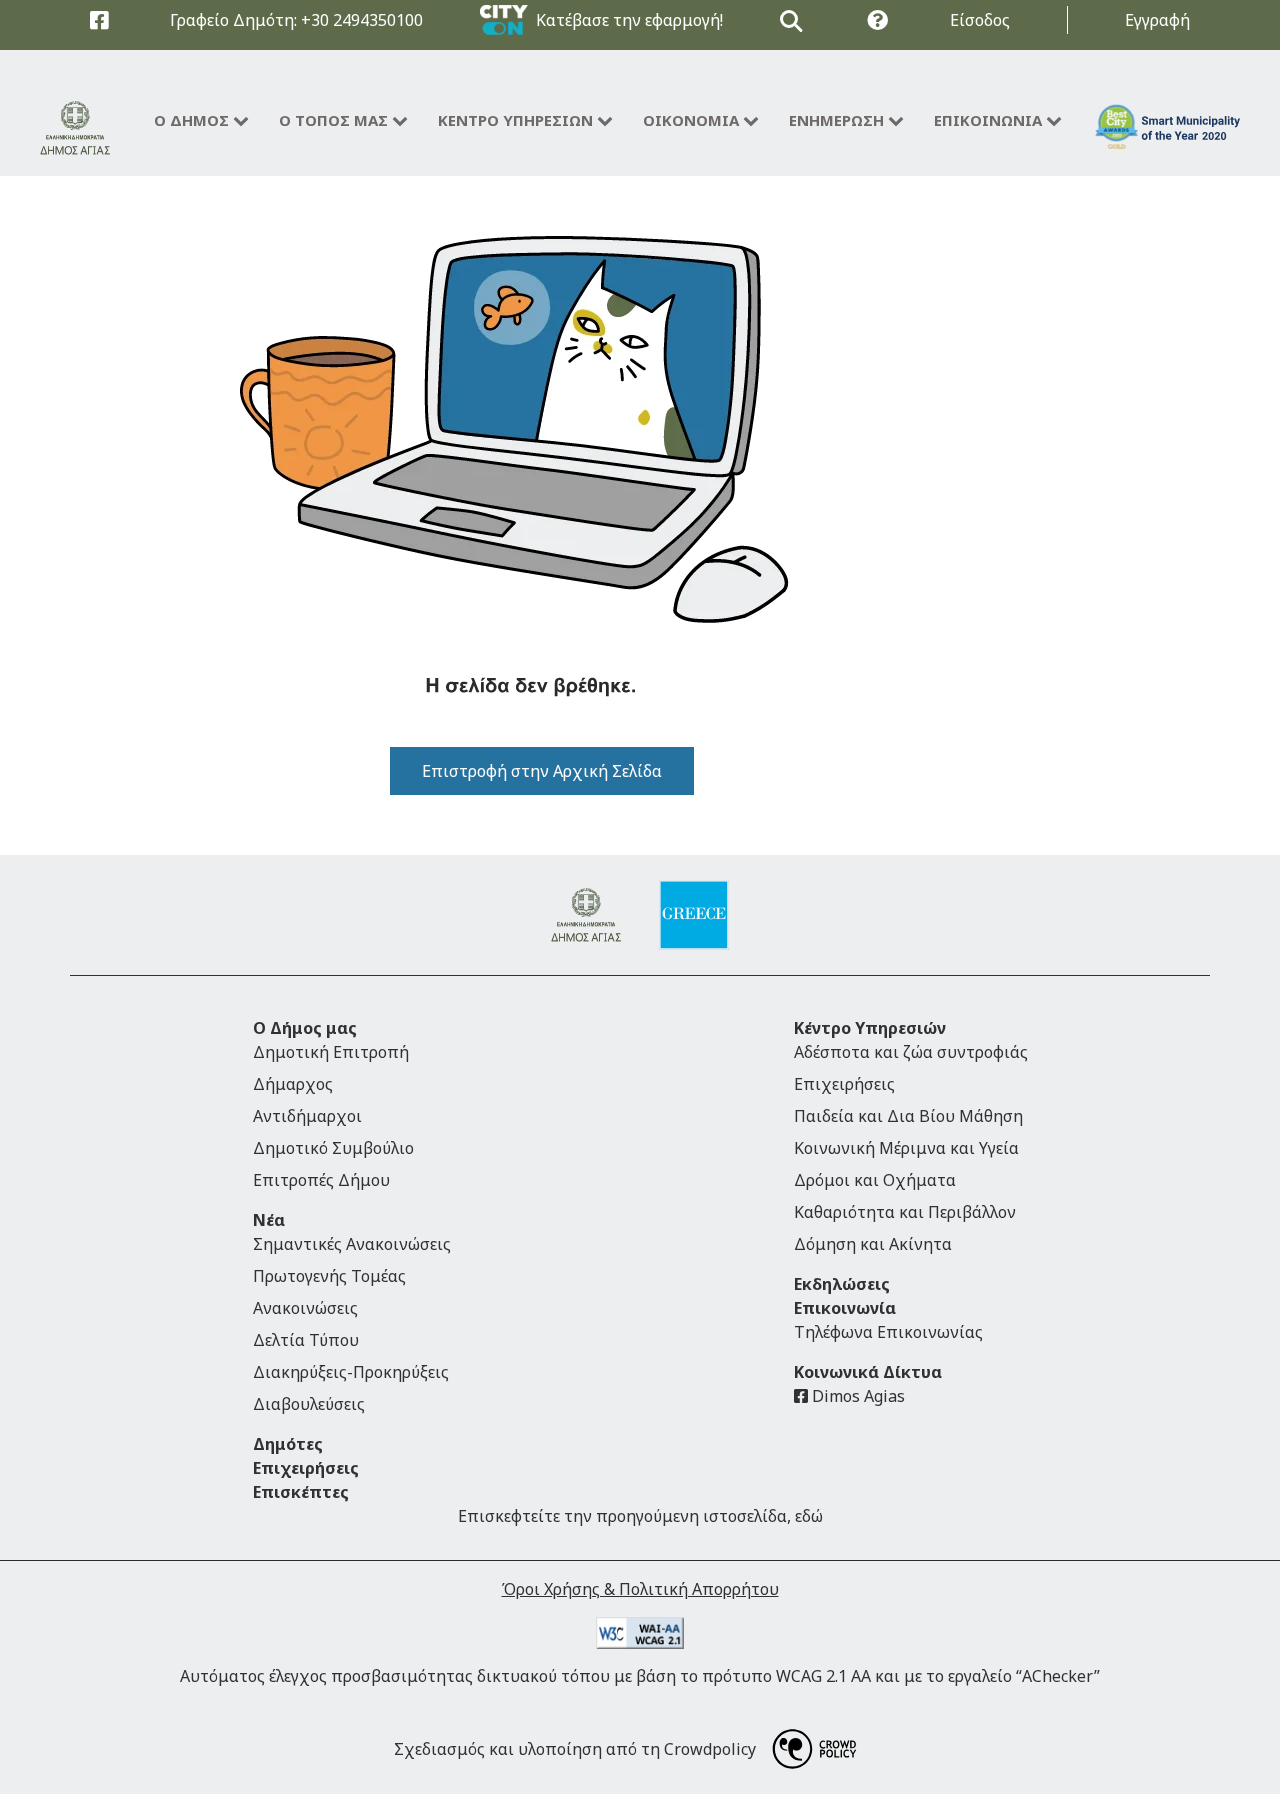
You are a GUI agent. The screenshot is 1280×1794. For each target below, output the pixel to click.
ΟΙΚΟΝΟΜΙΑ (691, 120)
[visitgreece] (694, 915)
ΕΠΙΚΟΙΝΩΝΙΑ (988, 120)
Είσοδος (980, 20)
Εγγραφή (1157, 20)
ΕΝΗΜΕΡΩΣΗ (836, 120)
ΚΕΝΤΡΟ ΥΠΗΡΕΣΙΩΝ (515, 120)
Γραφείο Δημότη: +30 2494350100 (296, 20)
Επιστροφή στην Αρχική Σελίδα (542, 771)
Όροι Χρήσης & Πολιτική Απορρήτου (640, 1589)
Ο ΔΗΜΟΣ (191, 120)
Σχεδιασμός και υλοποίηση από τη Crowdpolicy (575, 1749)
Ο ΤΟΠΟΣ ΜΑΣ (333, 120)
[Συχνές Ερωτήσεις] (877, 20)
